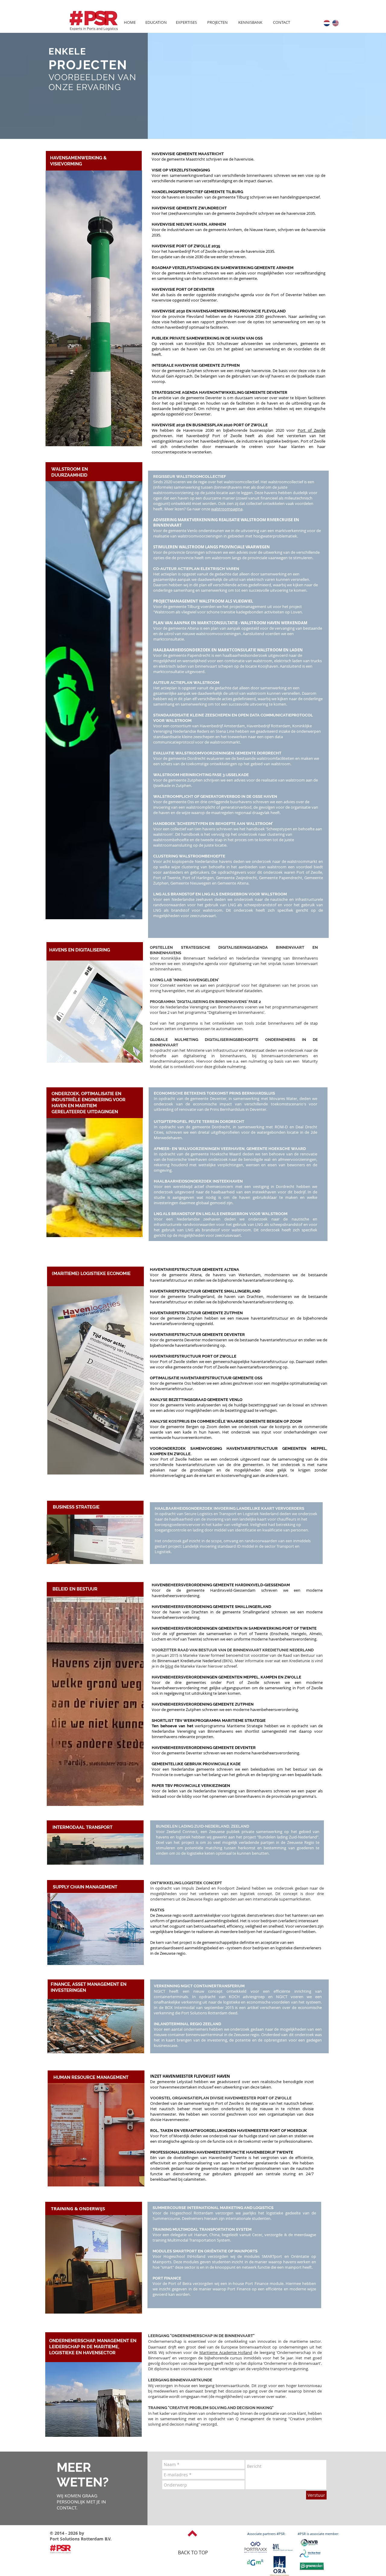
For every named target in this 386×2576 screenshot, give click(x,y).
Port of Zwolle (312, 430)
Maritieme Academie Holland (226, 2352)
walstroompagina (227, 509)
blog (169, 1666)
